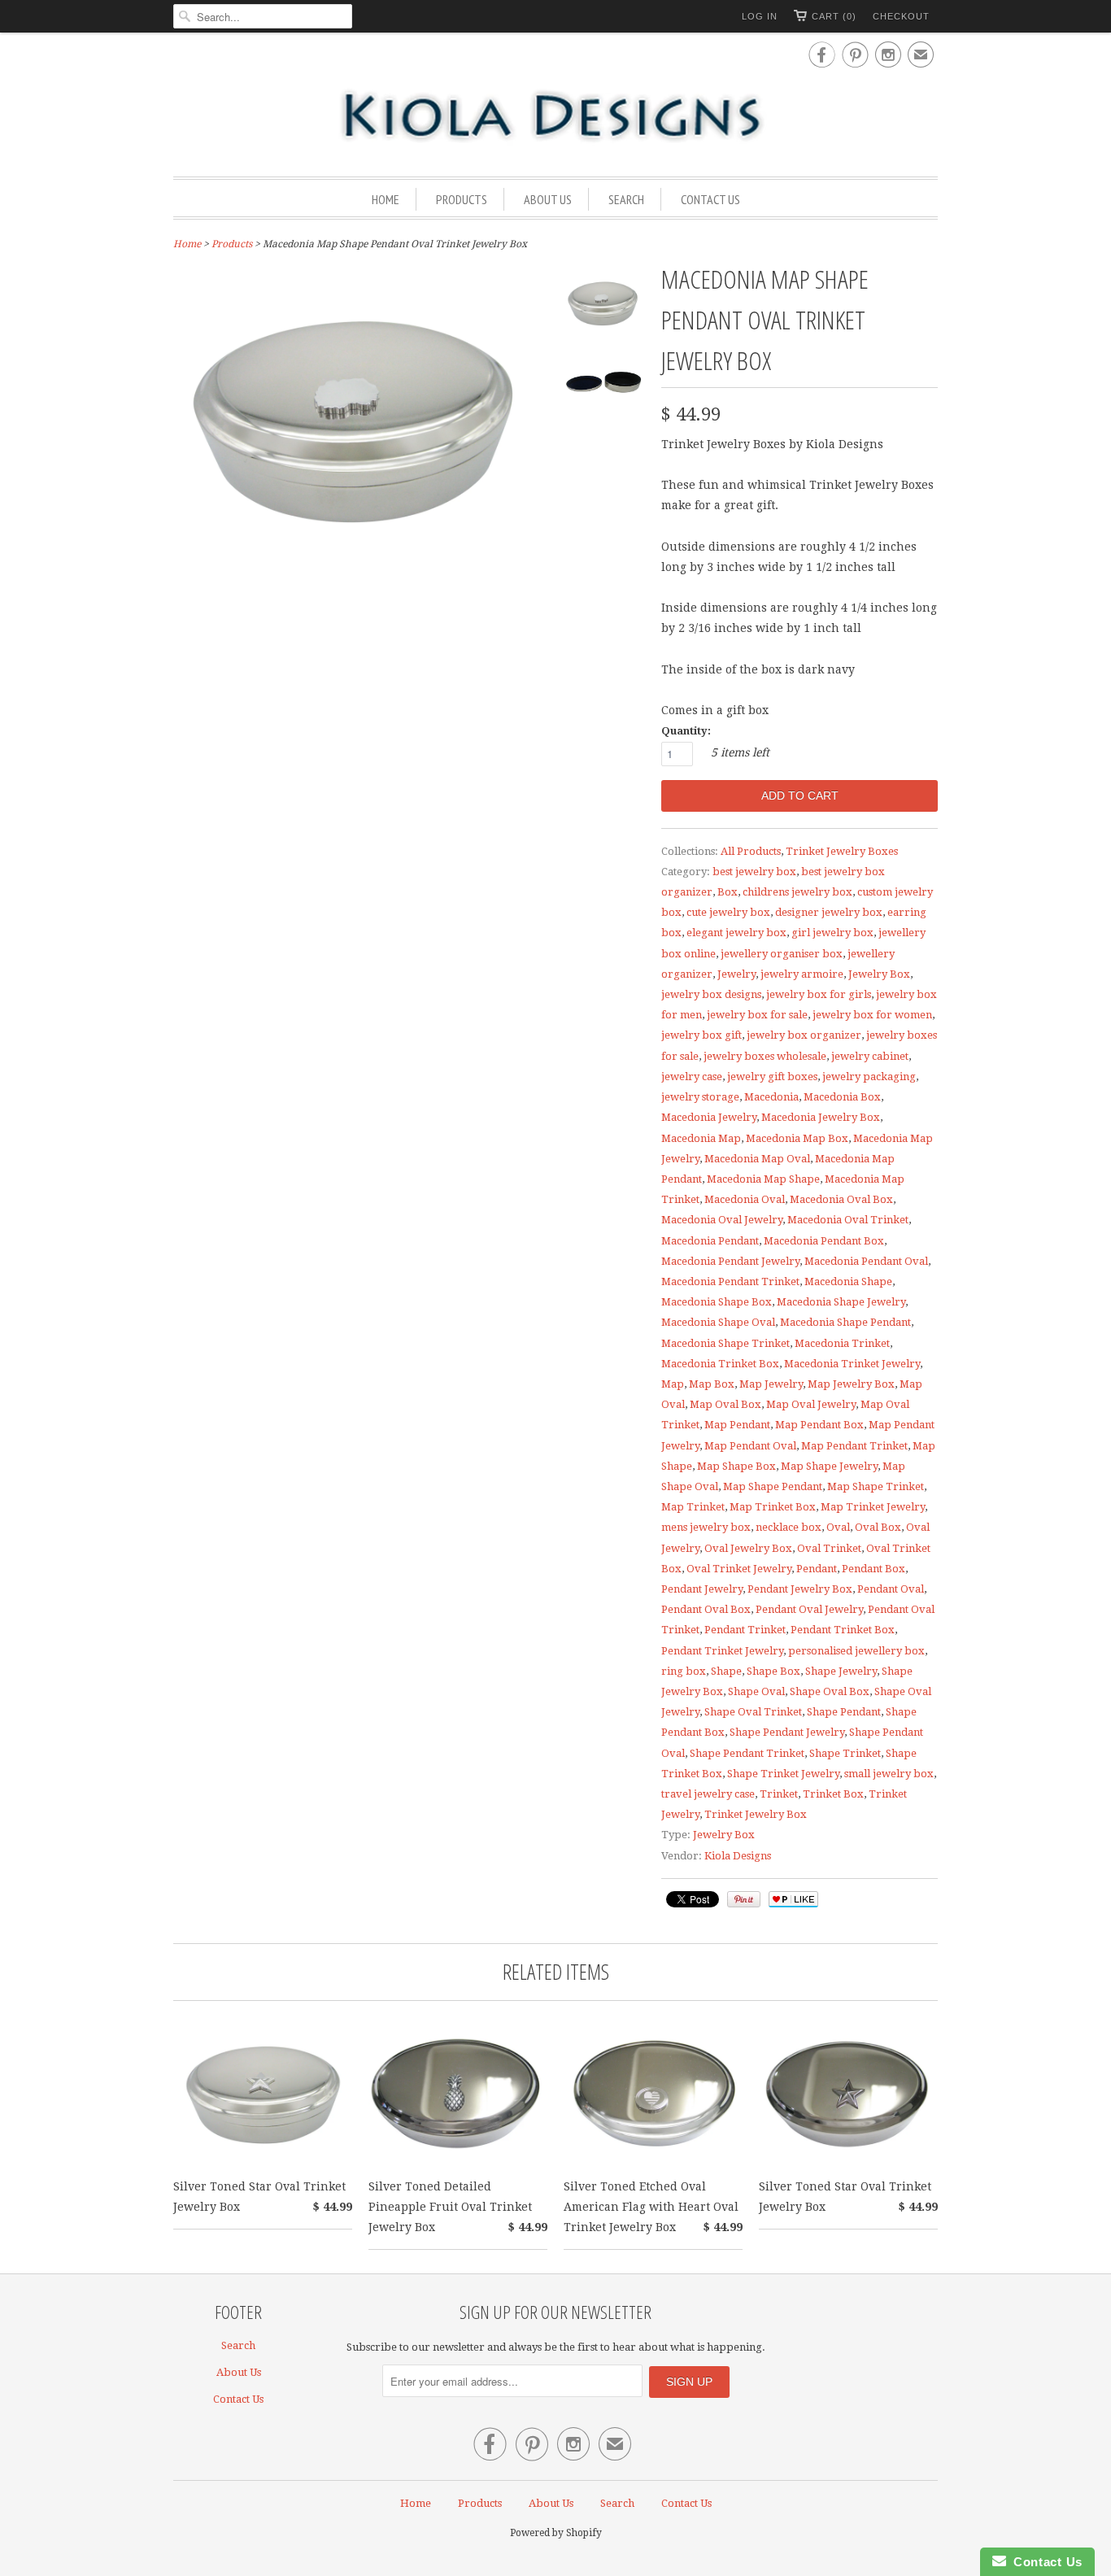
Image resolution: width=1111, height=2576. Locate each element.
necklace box (789, 1527)
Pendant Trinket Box (843, 1630)
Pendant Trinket (745, 1630)
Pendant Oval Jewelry (809, 1609)
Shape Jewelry (841, 1671)
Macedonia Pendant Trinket (730, 1281)
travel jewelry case (708, 1794)
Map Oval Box (725, 1404)
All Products (751, 851)
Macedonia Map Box (797, 1138)
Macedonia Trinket (842, 1343)
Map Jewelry (771, 1384)
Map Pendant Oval (750, 1446)
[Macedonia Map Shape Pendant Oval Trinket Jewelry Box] (604, 305)
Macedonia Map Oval (757, 1159)
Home (386, 199)
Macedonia (771, 1097)
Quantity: (686, 731)
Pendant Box (874, 1569)
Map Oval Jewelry (811, 1404)
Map (673, 1384)
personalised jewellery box (856, 1651)
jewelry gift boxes (772, 1077)
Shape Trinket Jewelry (783, 1774)
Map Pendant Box (819, 1425)
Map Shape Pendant (773, 1486)
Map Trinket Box (773, 1507)
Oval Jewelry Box (748, 1548)
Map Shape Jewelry (829, 1466)
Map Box (712, 1384)
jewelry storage (700, 1097)
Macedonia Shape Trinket (725, 1343)
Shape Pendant (844, 1712)
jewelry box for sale (757, 1015)
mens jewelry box (706, 1527)
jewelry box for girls (819, 994)
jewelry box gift (701, 1035)
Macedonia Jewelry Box (821, 1117)
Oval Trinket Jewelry (739, 1569)
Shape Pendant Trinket (747, 1753)
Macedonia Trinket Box (720, 1364)
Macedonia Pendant (710, 1241)
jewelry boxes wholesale (765, 1056)
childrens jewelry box (797, 892)
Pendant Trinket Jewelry (722, 1651)
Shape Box (773, 1671)
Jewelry (736, 974)
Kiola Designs (738, 1856)
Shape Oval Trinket (753, 1712)
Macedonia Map (701, 1138)
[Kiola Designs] (555, 117)
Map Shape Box (736, 1466)
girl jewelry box (832, 933)
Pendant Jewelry (702, 1589)
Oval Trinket (829, 1548)
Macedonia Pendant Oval (866, 1261)
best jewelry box (754, 872)
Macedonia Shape (848, 1281)
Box (728, 892)
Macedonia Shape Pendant (845, 1322)
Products (462, 199)
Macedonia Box (842, 1097)
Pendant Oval (891, 1589)
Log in (760, 16)
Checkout (901, 16)
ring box (684, 1671)
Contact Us (710, 199)
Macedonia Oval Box (841, 1199)
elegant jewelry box (736, 933)
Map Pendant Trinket (854, 1446)
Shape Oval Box (830, 1691)
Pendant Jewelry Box (800, 1589)
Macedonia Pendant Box (824, 1241)
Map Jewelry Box (851, 1384)
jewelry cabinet (870, 1056)
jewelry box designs (711, 994)
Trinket (779, 1794)
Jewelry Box (879, 974)
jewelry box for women (872, 1015)
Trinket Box (833, 1794)
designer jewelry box (829, 912)
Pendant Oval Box (706, 1609)
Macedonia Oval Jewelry (722, 1220)
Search (626, 199)
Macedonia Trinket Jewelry (852, 1364)
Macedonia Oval (745, 1199)
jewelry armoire (802, 974)
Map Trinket (693, 1507)
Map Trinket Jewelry (873, 1507)
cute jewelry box (728, 912)
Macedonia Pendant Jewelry (730, 1261)
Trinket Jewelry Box (756, 1814)
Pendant (817, 1569)
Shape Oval (756, 1691)
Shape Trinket (845, 1753)
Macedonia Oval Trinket (848, 1220)
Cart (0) (834, 16)
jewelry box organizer (804, 1035)
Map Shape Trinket (876, 1486)
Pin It (744, 1899)
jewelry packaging (869, 1077)
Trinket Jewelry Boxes (842, 851)
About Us (548, 199)
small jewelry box (889, 1774)
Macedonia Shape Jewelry (841, 1302)
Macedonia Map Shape (763, 1179)
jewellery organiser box (782, 954)
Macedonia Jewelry (709, 1117)
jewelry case (692, 1077)
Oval (838, 1527)
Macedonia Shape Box (717, 1302)
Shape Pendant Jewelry (787, 1732)
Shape (726, 1671)
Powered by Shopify (556, 2533)
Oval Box (878, 1527)
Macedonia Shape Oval (718, 1322)
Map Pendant (737, 1425)
